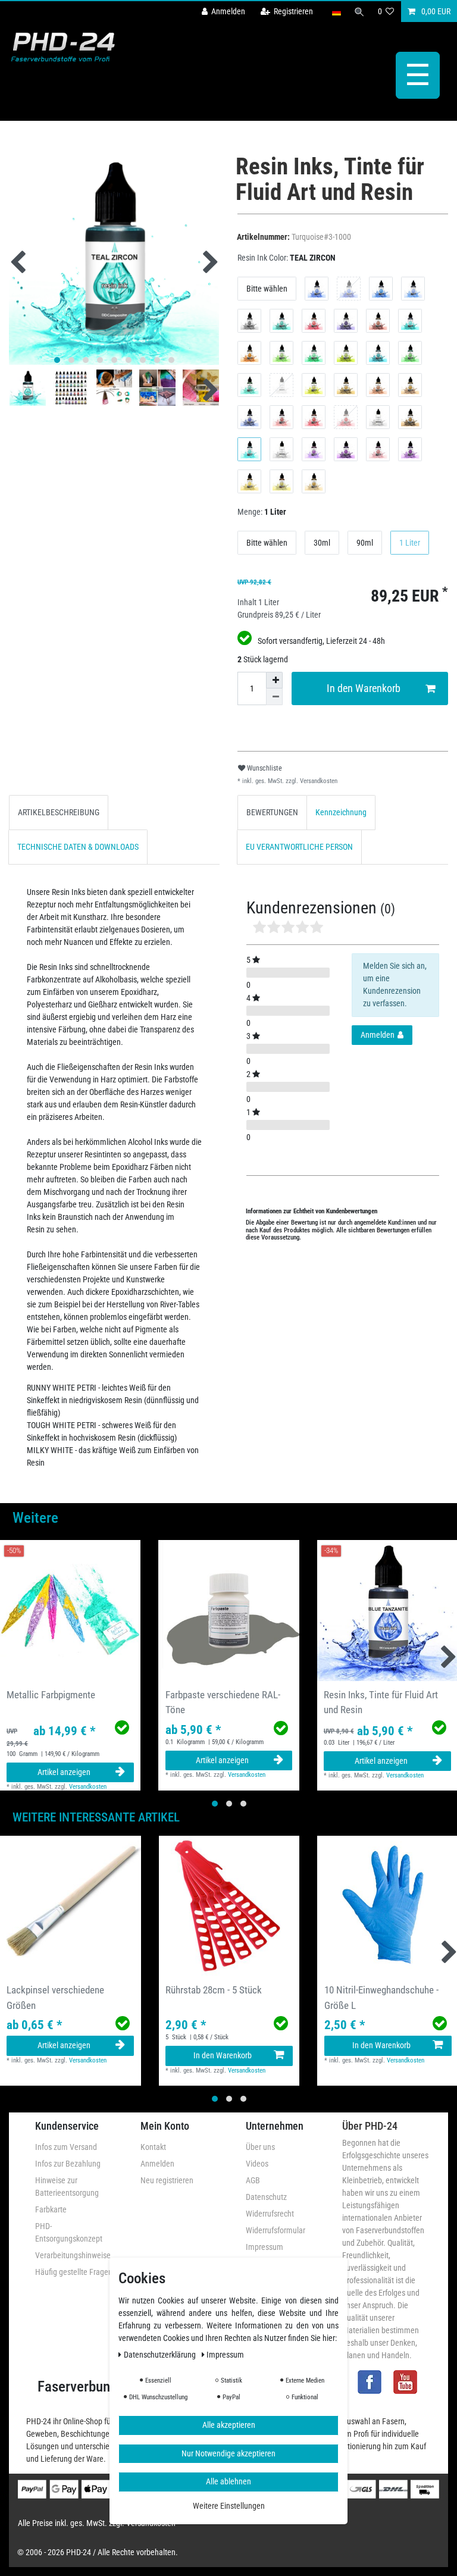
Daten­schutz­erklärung (161, 2355)
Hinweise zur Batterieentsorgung (67, 2187)
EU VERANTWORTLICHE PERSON (299, 847)
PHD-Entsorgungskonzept (69, 2232)
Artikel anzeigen (64, 1772)
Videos (257, 2164)
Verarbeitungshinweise (73, 2255)
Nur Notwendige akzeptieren (228, 2453)
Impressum (265, 2247)
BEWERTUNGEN (272, 812)
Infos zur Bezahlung (68, 2164)
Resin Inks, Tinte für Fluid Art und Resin (381, 1702)
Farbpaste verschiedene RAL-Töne (223, 1702)
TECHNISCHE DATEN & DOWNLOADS (78, 847)
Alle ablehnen (228, 2481)
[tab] (59, 813)
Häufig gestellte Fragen (74, 2272)
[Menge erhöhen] (274, 680)
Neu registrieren (167, 2180)
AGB (253, 2180)
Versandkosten (318, 781)
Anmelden (157, 2164)
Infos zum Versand (66, 2147)
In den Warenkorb (364, 688)
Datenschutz (266, 2197)
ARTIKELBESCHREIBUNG (59, 812)
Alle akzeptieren (229, 2425)
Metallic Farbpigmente (51, 1695)
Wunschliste (264, 768)
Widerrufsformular (276, 2230)
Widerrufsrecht (270, 2214)
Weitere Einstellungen (229, 2506)
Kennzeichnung (341, 812)
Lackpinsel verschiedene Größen (55, 1997)
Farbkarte (51, 2209)
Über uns (260, 2147)
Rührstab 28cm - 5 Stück (214, 1990)
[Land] (336, 12)
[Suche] (359, 12)
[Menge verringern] (274, 697)
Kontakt (153, 2147)
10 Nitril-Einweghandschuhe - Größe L (381, 1997)
